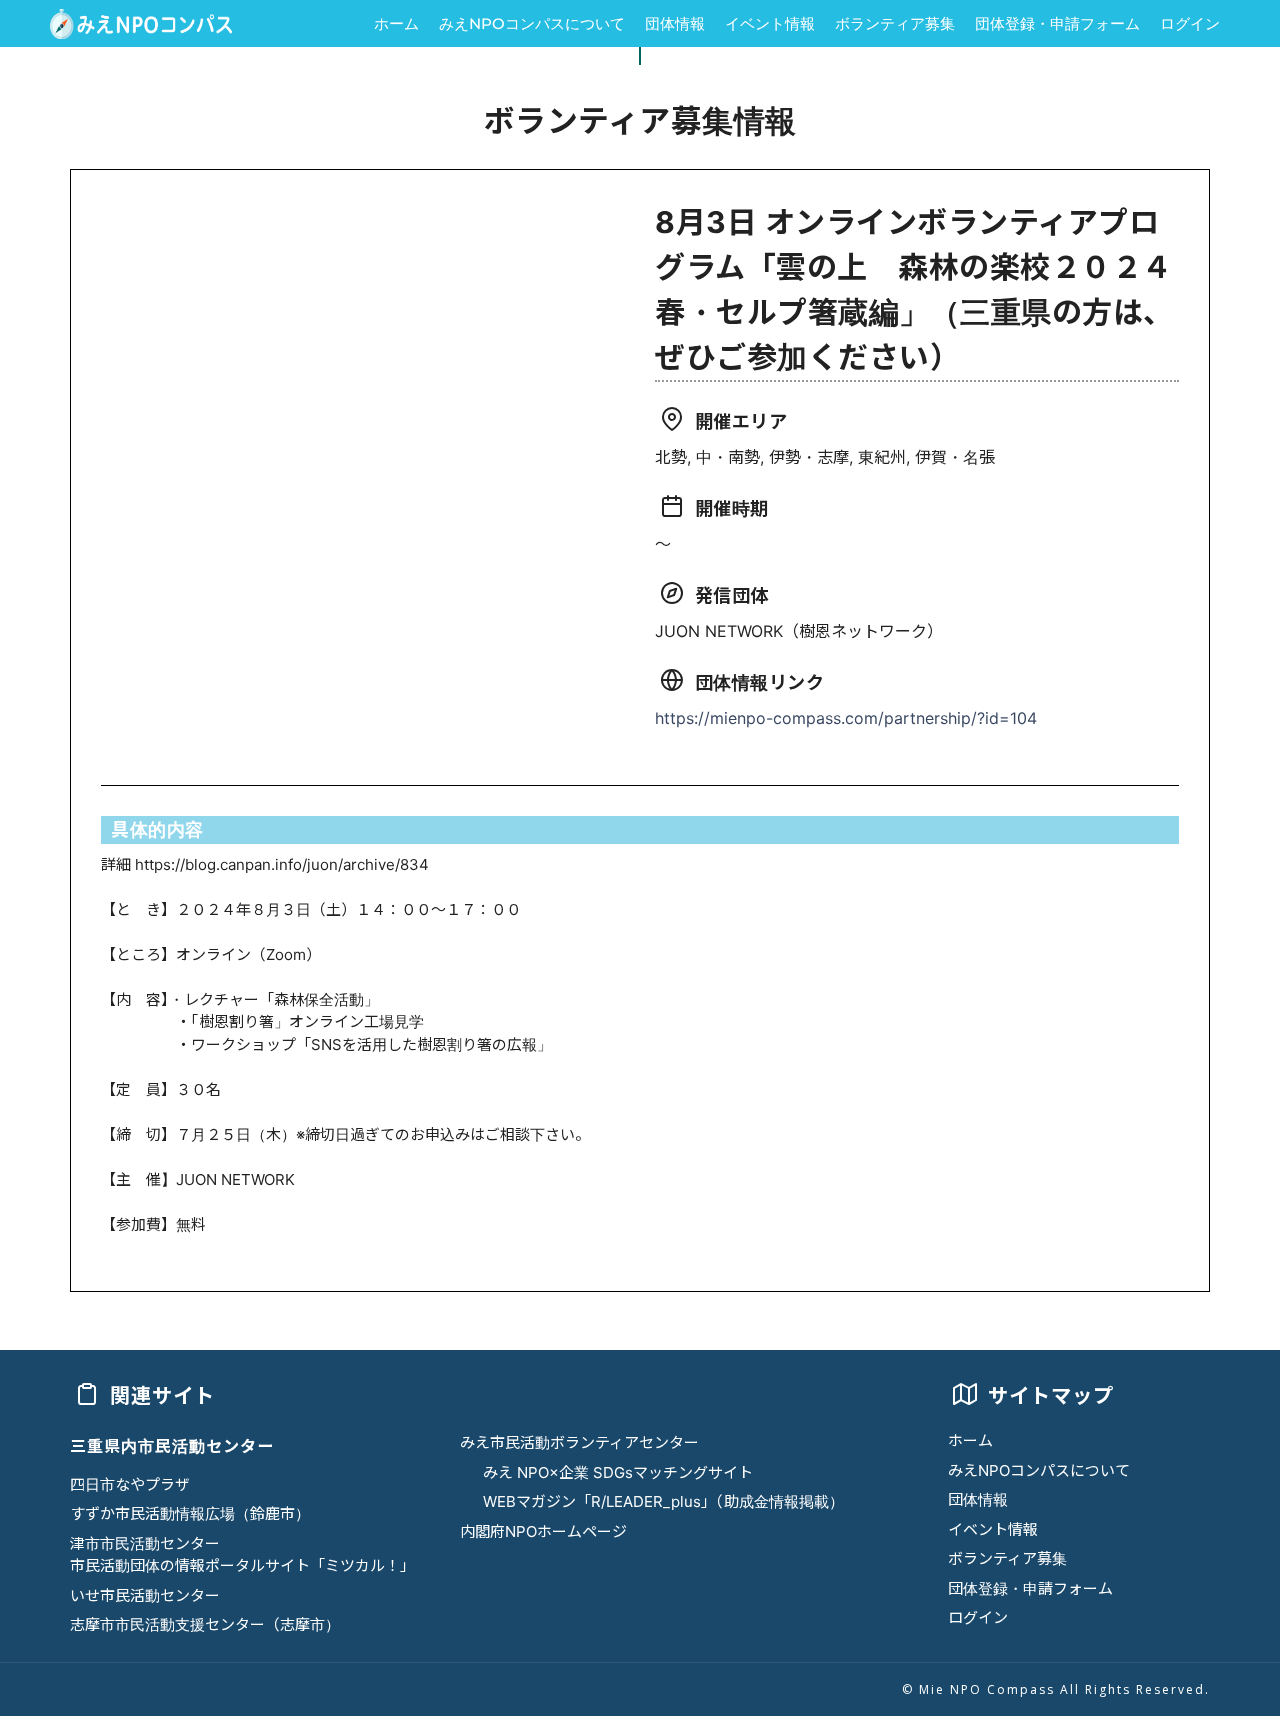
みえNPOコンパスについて (532, 23)
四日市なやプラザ (130, 1484)
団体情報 (675, 23)
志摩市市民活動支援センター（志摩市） (205, 1624)
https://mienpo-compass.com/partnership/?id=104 (846, 718)
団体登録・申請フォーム (1057, 23)
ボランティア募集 (895, 23)
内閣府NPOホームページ (543, 1531)
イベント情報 (770, 23)
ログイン (1190, 23)
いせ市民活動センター (145, 1595)
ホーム (396, 23)
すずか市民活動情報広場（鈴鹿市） (190, 1513)
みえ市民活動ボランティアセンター (579, 1442)
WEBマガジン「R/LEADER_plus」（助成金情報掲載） (663, 1501)
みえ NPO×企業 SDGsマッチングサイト (618, 1472)
